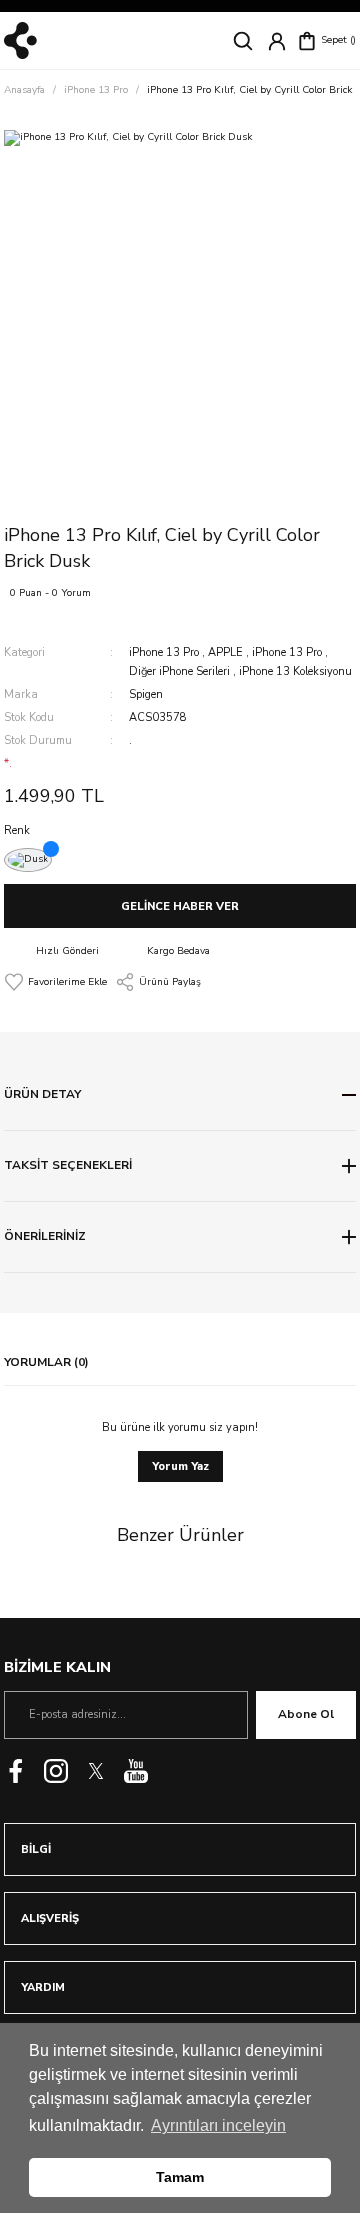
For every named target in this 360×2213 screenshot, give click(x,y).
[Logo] (20, 40)
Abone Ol (306, 1714)
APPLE (225, 652)
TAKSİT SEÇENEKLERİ (68, 1165)
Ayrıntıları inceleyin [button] (218, 2125)
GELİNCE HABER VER (180, 906)
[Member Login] (277, 41)
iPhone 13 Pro (164, 652)
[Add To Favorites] (55, 982)
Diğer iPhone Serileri (179, 671)
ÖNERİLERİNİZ (45, 1236)
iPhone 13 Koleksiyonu (295, 671)
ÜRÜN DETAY (42, 1094)
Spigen (146, 694)
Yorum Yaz (180, 1466)
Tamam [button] (180, 2177)
